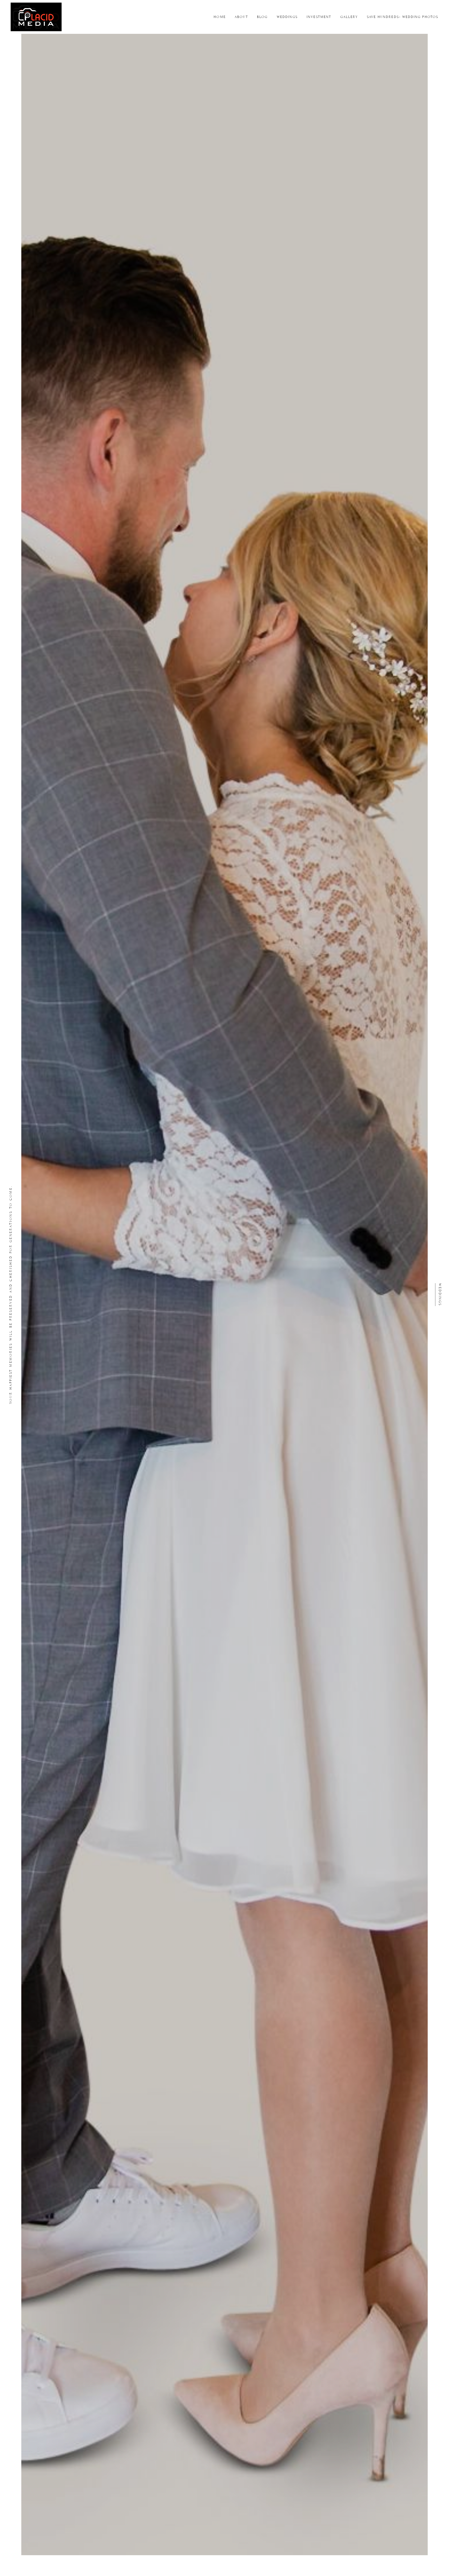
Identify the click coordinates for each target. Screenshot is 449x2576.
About (241, 17)
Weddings (287, 17)
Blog (262, 17)
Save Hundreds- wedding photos (403, 17)
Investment (319, 17)
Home (220, 17)
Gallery (349, 17)
